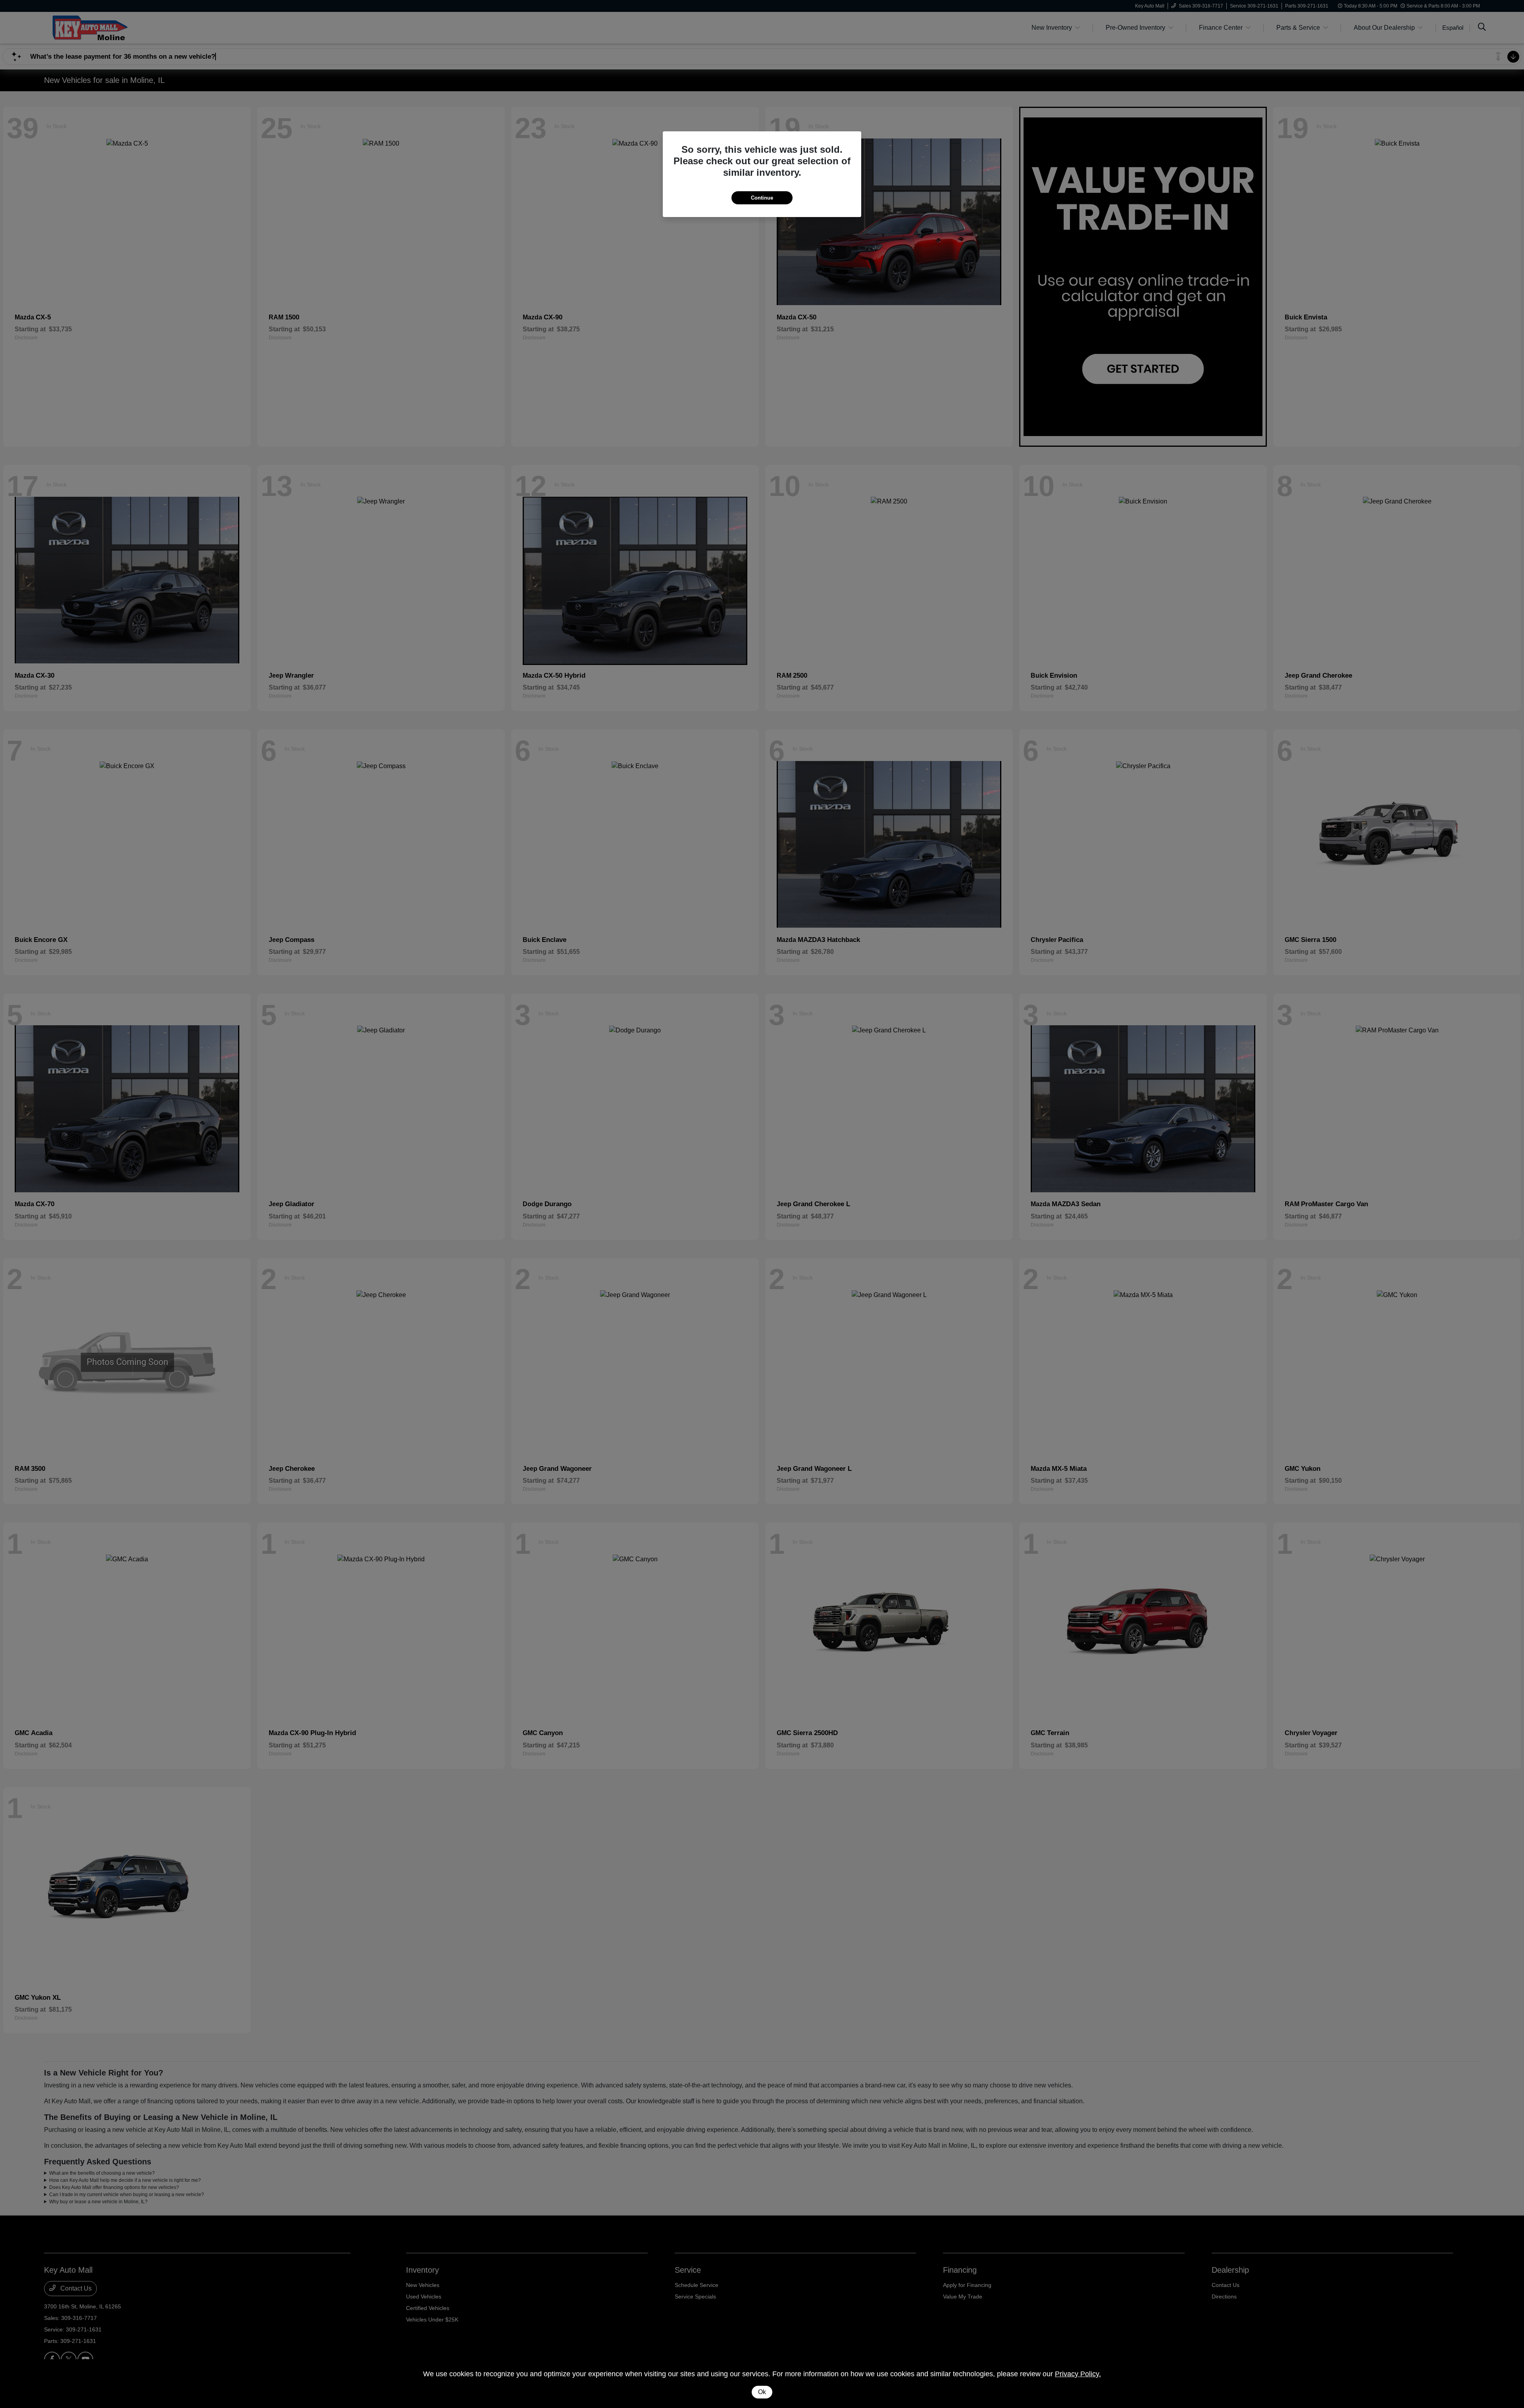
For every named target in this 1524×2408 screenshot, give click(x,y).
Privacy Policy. (1078, 2374)
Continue (762, 198)
